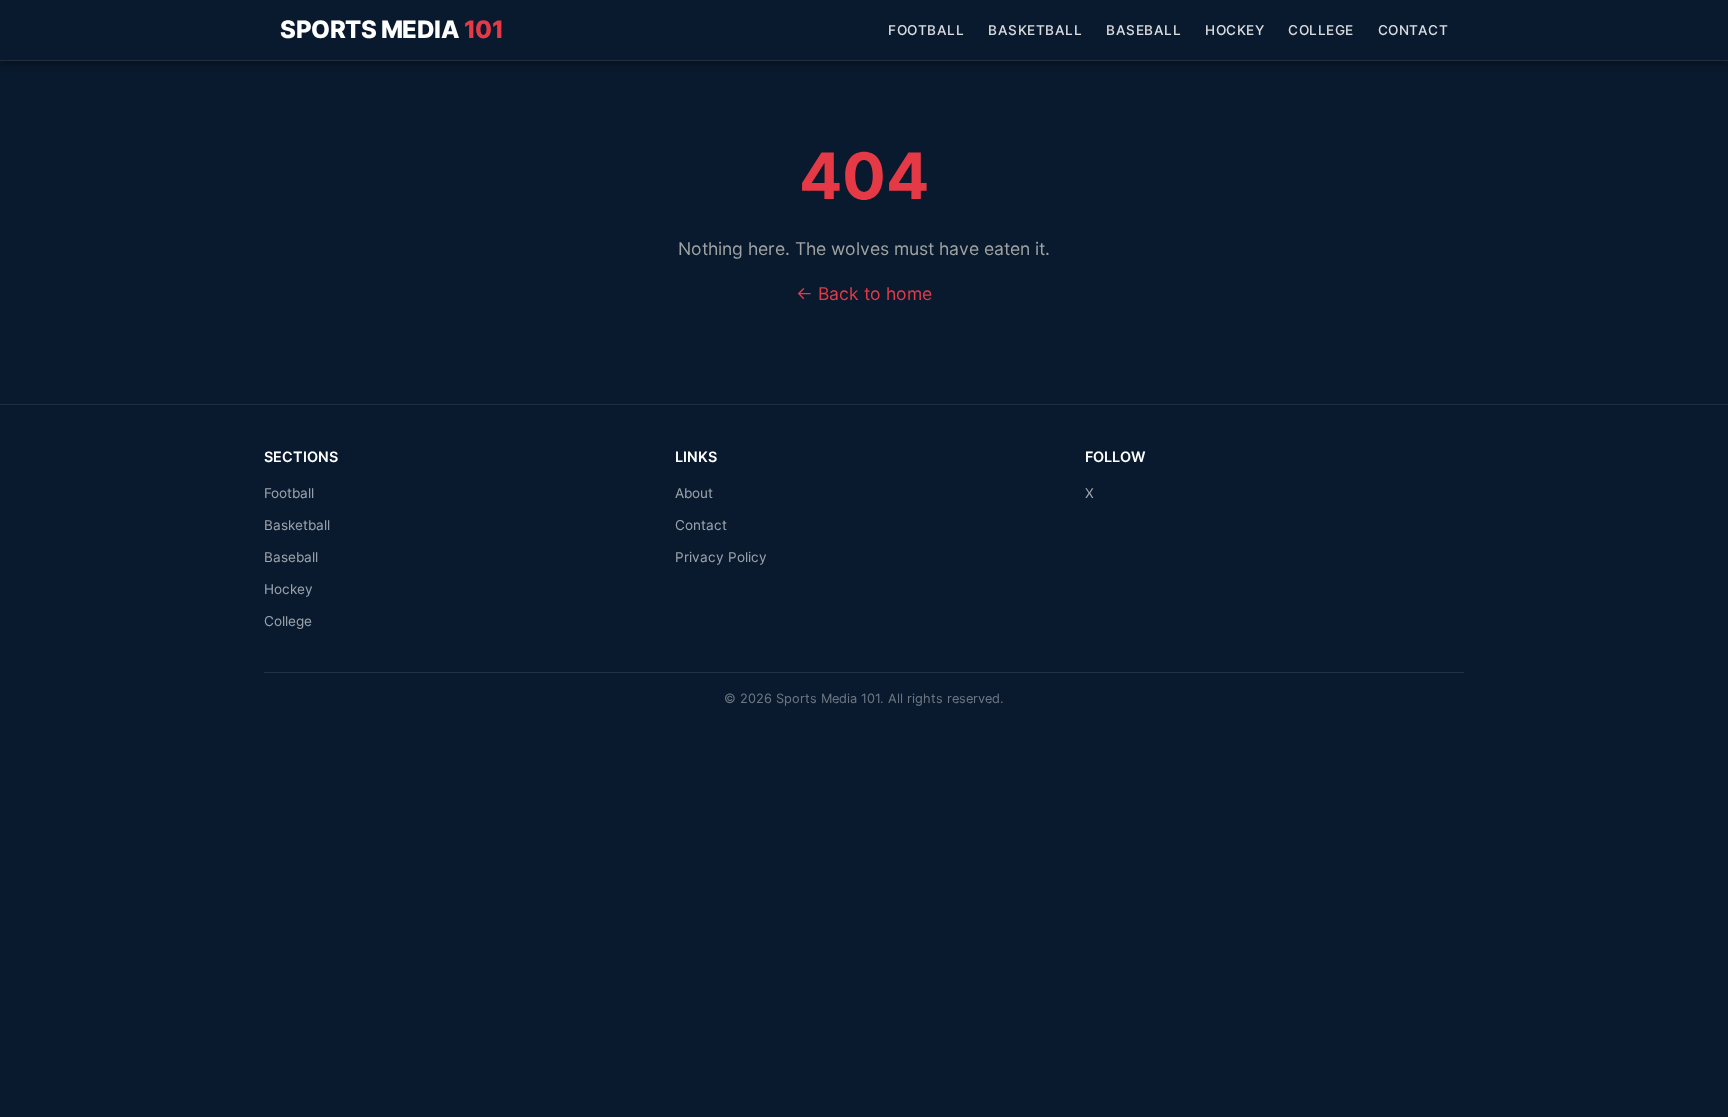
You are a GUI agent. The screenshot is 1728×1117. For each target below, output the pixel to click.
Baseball (1143, 30)
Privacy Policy (721, 557)
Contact (1413, 30)
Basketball (1035, 30)
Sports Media (391, 29)
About (694, 493)
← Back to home (864, 293)
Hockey (1234, 30)
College (1321, 30)
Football (926, 30)
